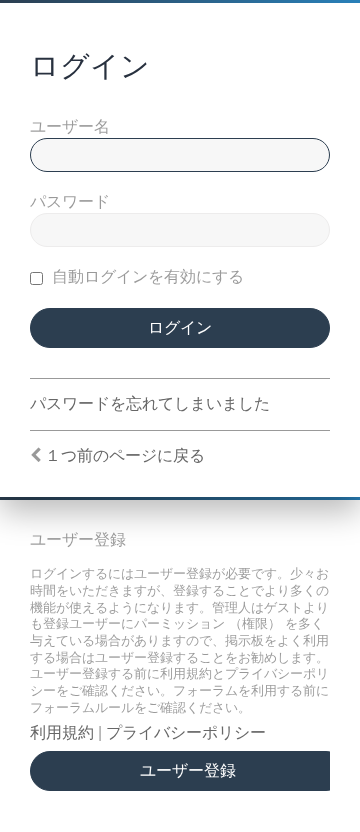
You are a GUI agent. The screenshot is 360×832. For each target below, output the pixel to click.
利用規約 (62, 732)
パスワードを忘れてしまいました (150, 403)
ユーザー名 (70, 126)
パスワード (70, 201)
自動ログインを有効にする (146, 276)
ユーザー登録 (188, 770)
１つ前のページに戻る (125, 455)
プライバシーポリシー (186, 732)
